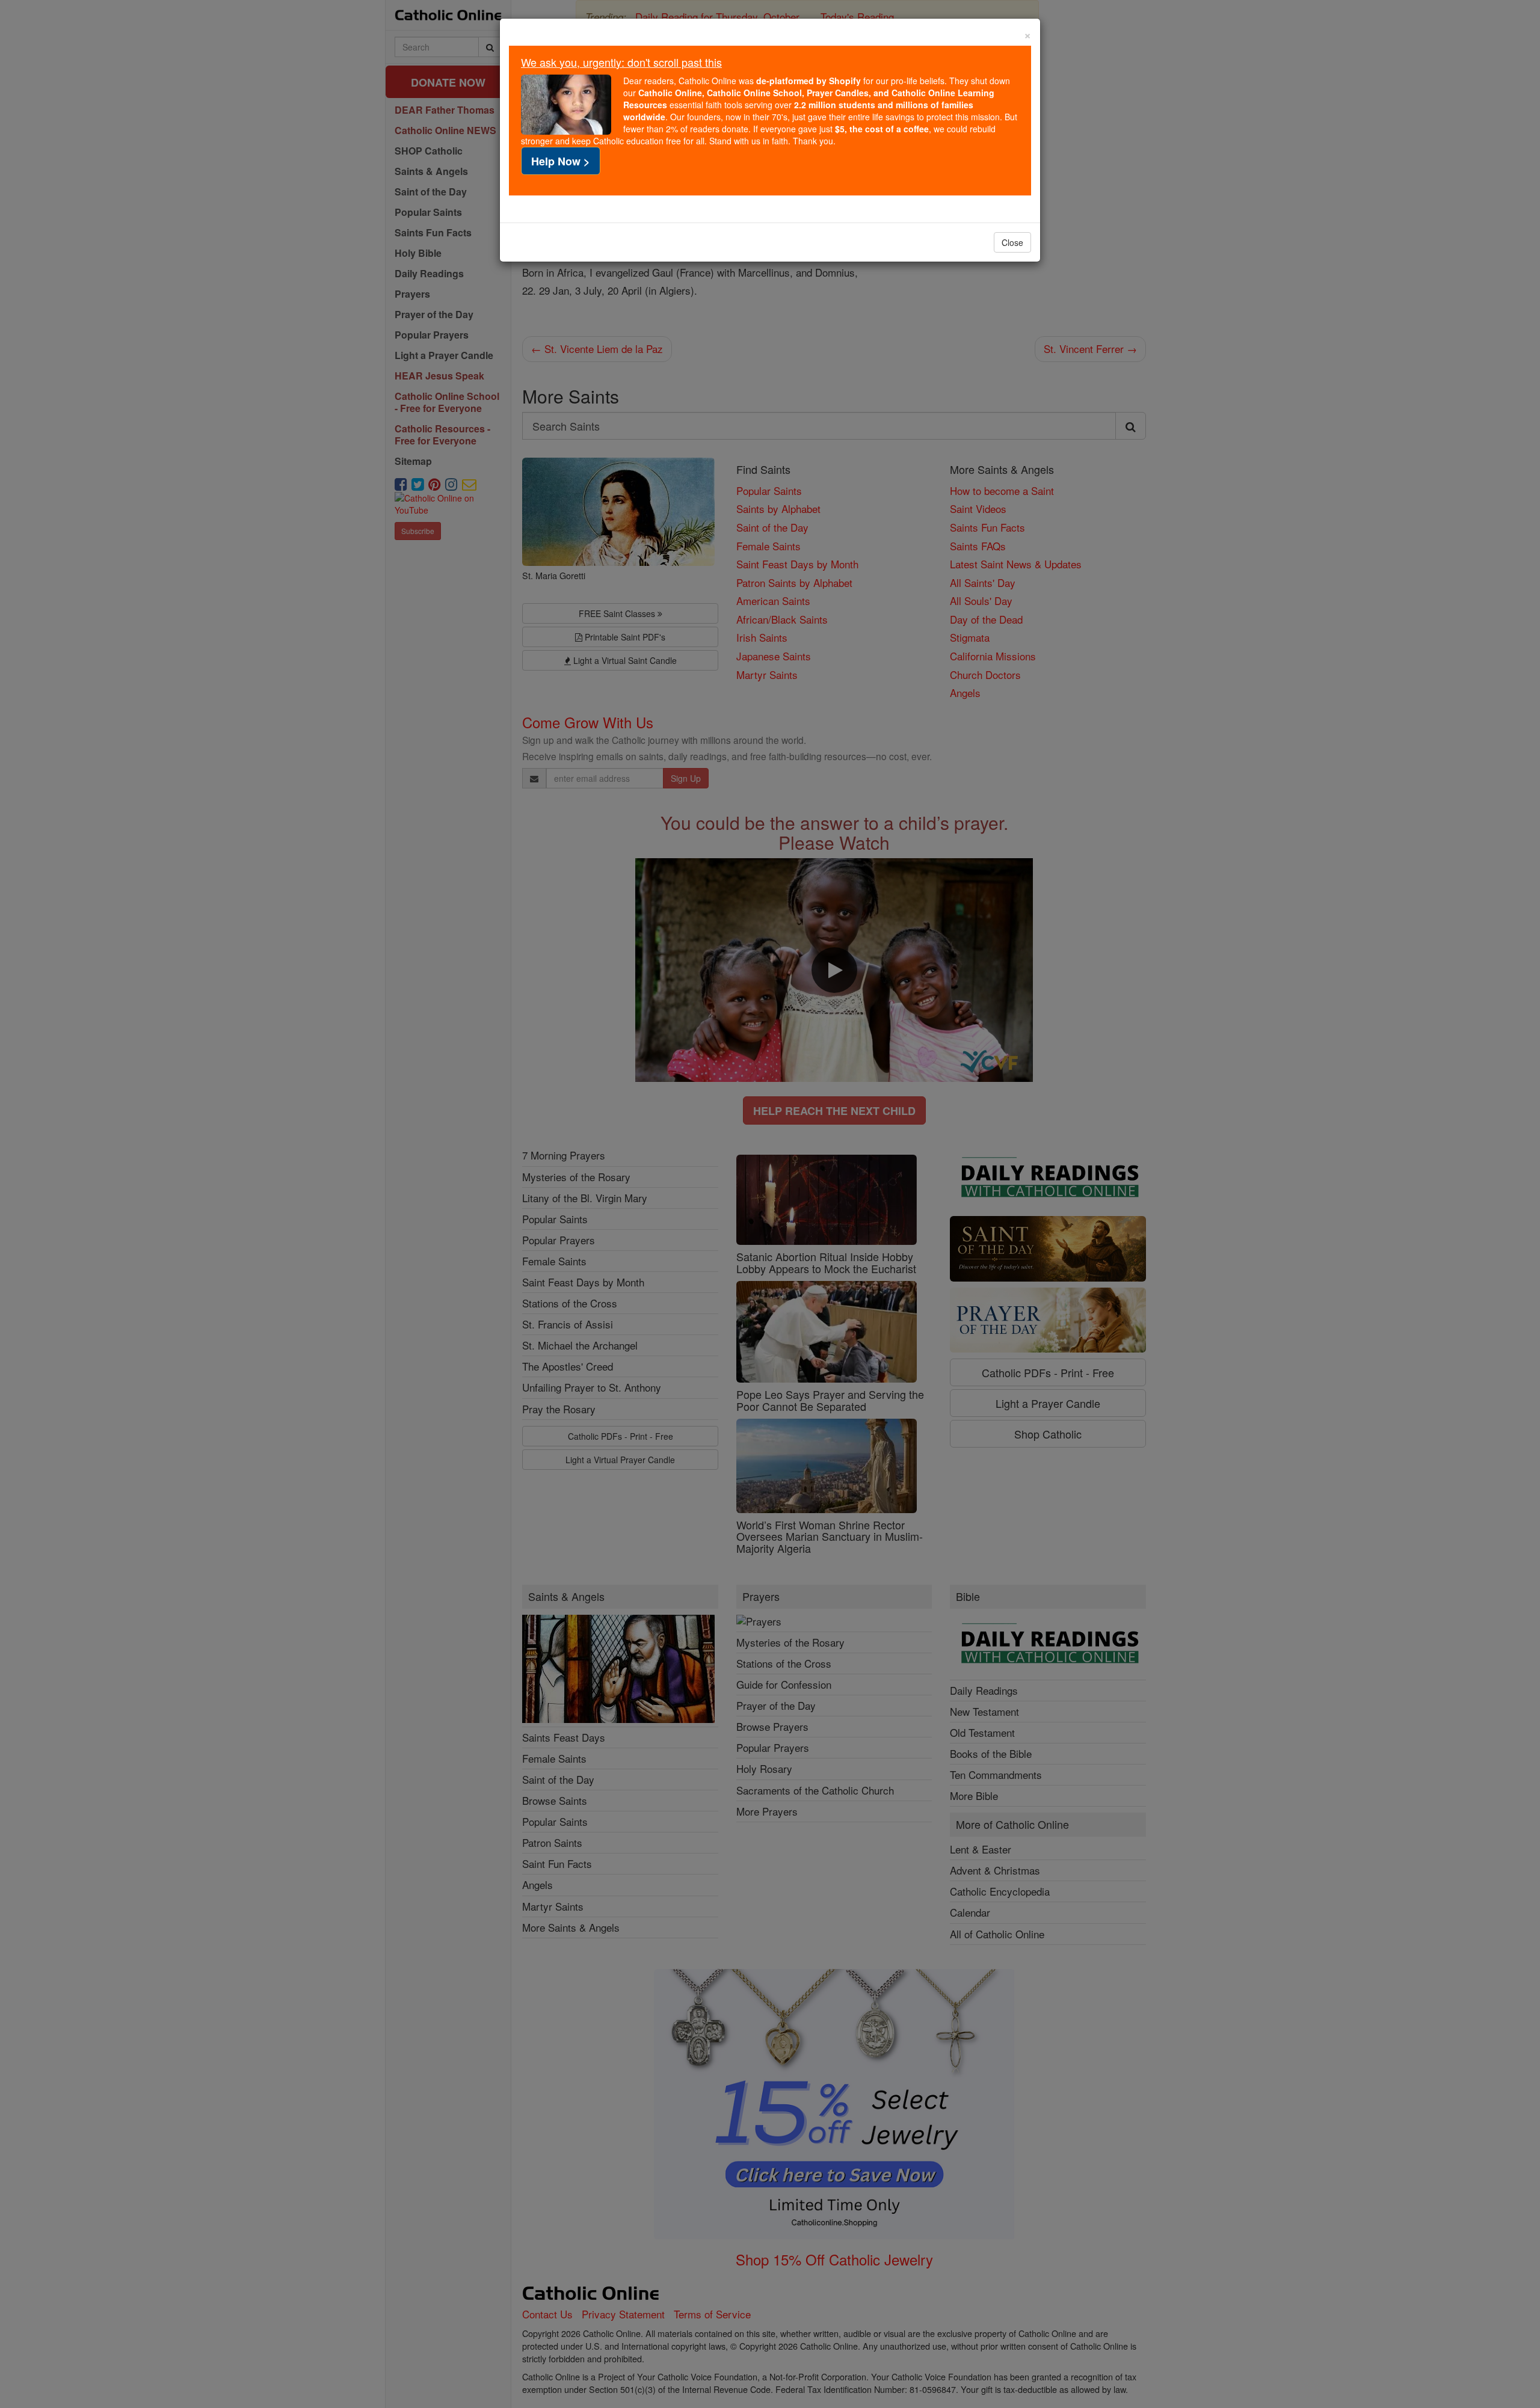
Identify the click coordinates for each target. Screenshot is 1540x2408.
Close (1012, 242)
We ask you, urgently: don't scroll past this (621, 62)
